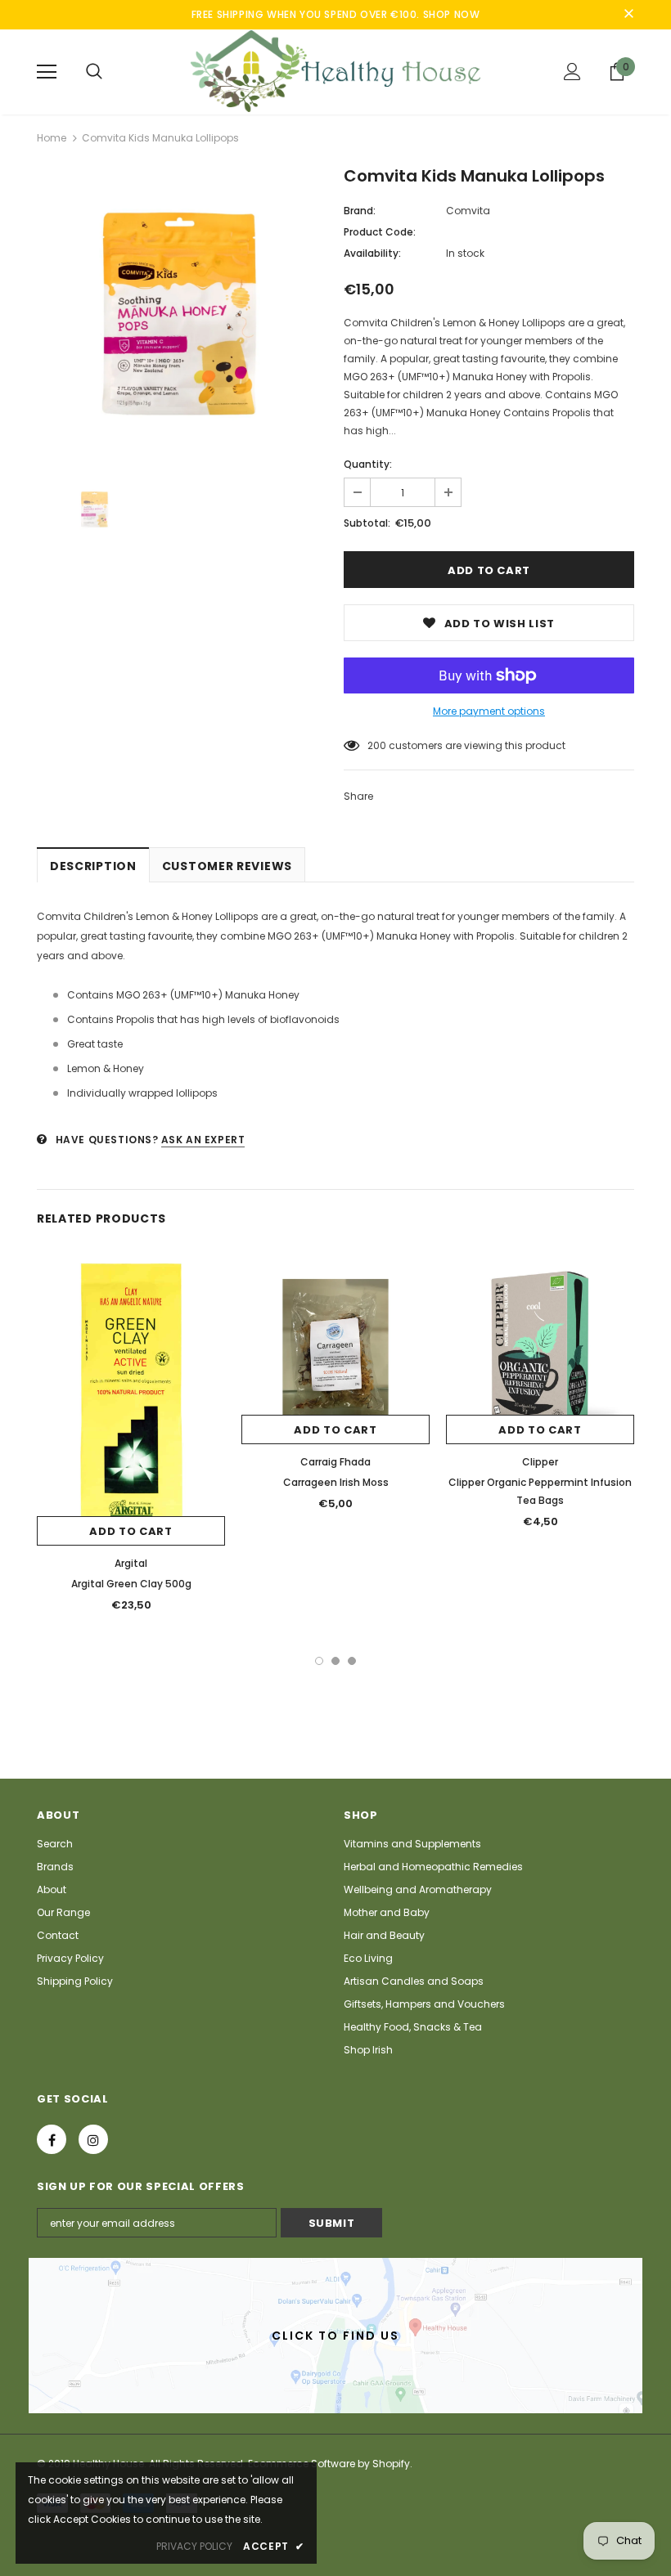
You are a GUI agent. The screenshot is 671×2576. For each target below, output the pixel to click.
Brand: (360, 211)
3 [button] (352, 1661)
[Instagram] (93, 2139)
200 (377, 745)
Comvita (468, 211)
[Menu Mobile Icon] (47, 72)
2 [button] (335, 1661)
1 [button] (319, 1661)
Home (52, 138)
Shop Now (452, 14)
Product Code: (380, 232)
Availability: (372, 253)
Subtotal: (367, 523)
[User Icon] (572, 72)
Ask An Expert (203, 1140)
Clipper (540, 1462)
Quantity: (368, 464)
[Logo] (335, 71)
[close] (628, 15)
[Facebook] (52, 2139)
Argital (131, 1563)
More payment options (489, 711)
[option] (182, 314)
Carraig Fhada (335, 1462)
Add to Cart (131, 1531)
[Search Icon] (94, 72)
